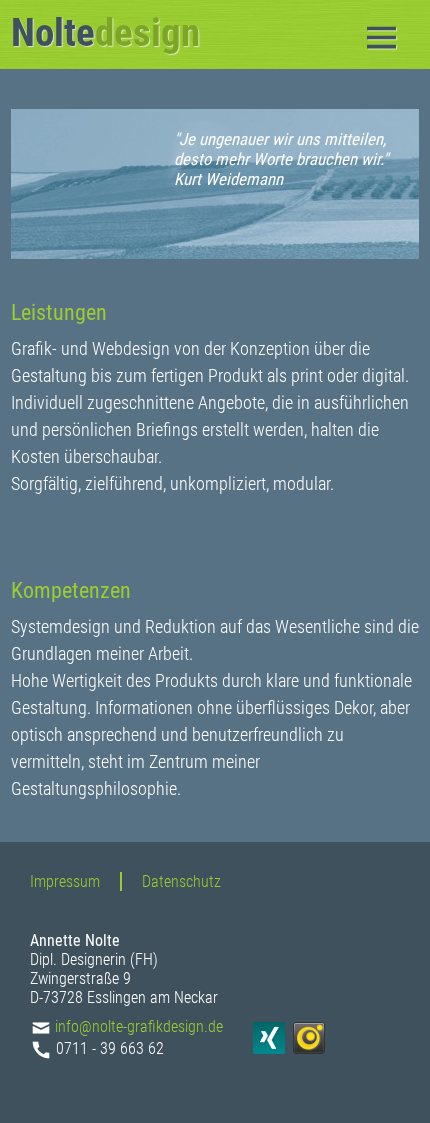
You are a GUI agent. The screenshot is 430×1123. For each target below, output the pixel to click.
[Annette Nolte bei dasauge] (311, 1048)
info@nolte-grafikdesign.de (139, 1026)
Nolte (105, 33)
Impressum (65, 881)
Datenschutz (181, 881)
